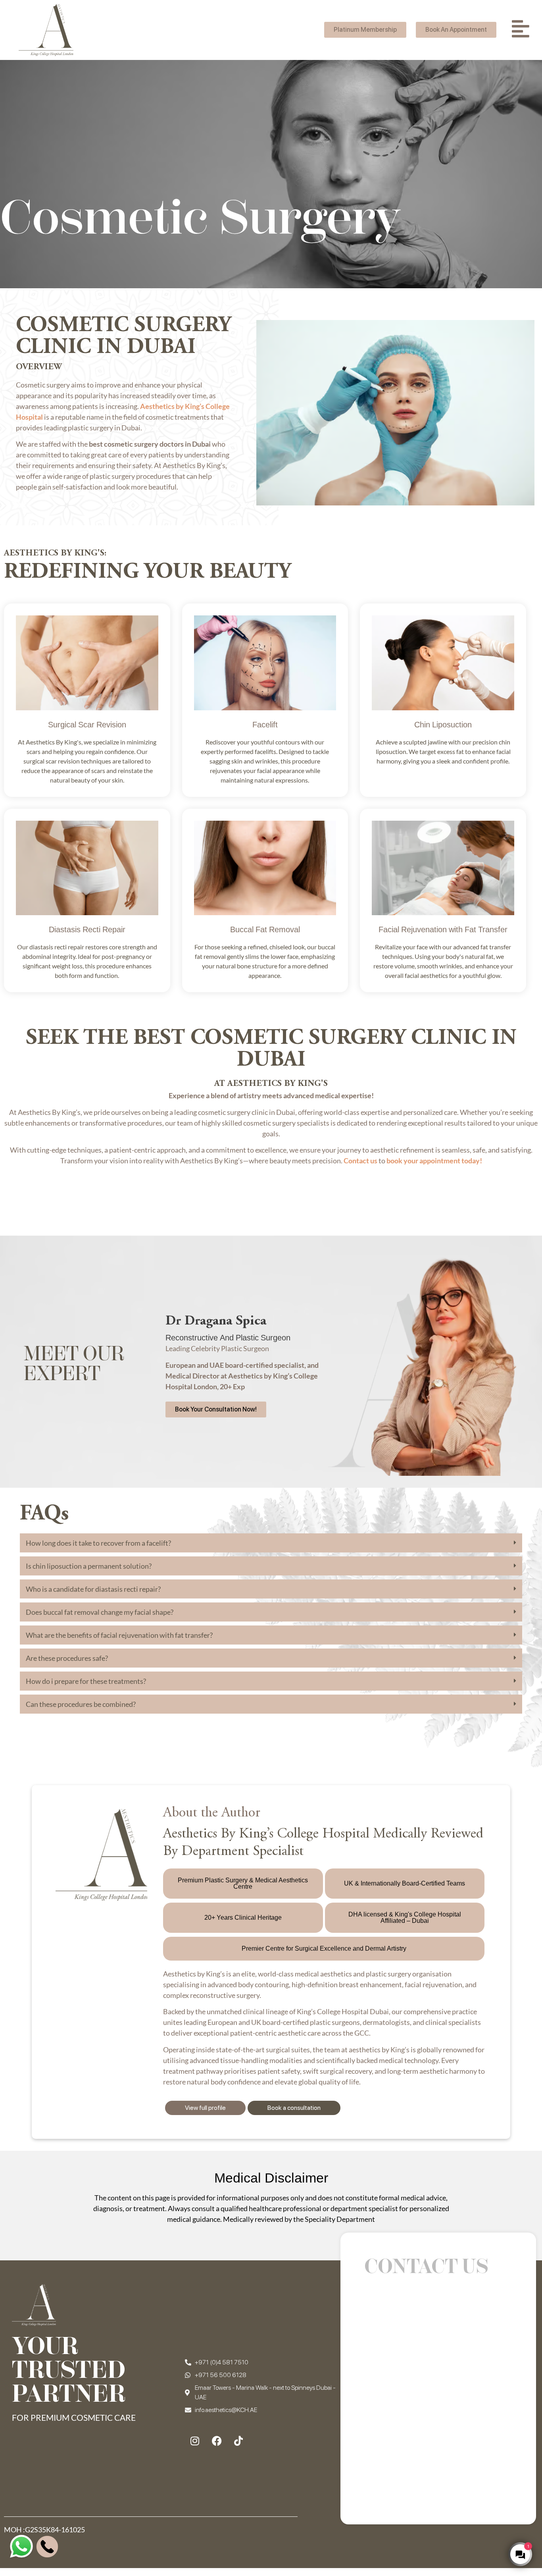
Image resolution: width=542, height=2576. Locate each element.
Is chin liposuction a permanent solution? (89, 1566)
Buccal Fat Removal (265, 931)
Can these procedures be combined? (81, 1704)
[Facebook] (217, 2441)
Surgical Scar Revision (87, 726)
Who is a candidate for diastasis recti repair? (93, 1589)
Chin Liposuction (443, 726)
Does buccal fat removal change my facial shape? (100, 1612)
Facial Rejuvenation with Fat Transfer (443, 931)
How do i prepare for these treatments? (86, 1681)
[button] (271, 1543)
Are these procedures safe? (67, 1658)
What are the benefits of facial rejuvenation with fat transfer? (119, 1635)
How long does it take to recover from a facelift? (98, 1543)
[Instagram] (195, 2441)
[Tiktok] (238, 2441)
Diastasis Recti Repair (87, 931)
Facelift (265, 726)
